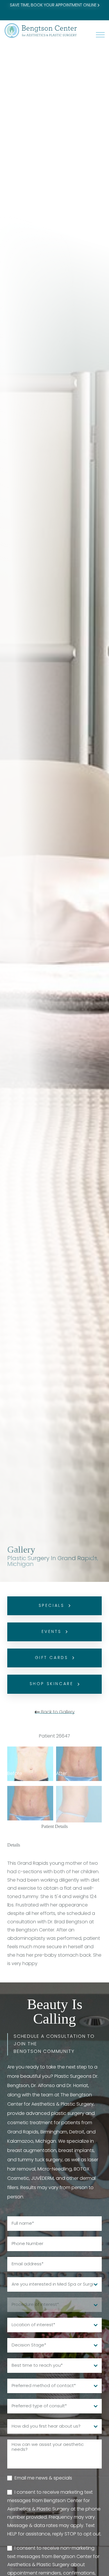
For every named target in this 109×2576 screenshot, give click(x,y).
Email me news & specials (43, 2478)
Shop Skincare (52, 1684)
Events (51, 1632)
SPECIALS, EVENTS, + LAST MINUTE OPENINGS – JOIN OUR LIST (55, 9)
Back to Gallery (57, 1712)
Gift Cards (52, 1658)
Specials (52, 1606)
